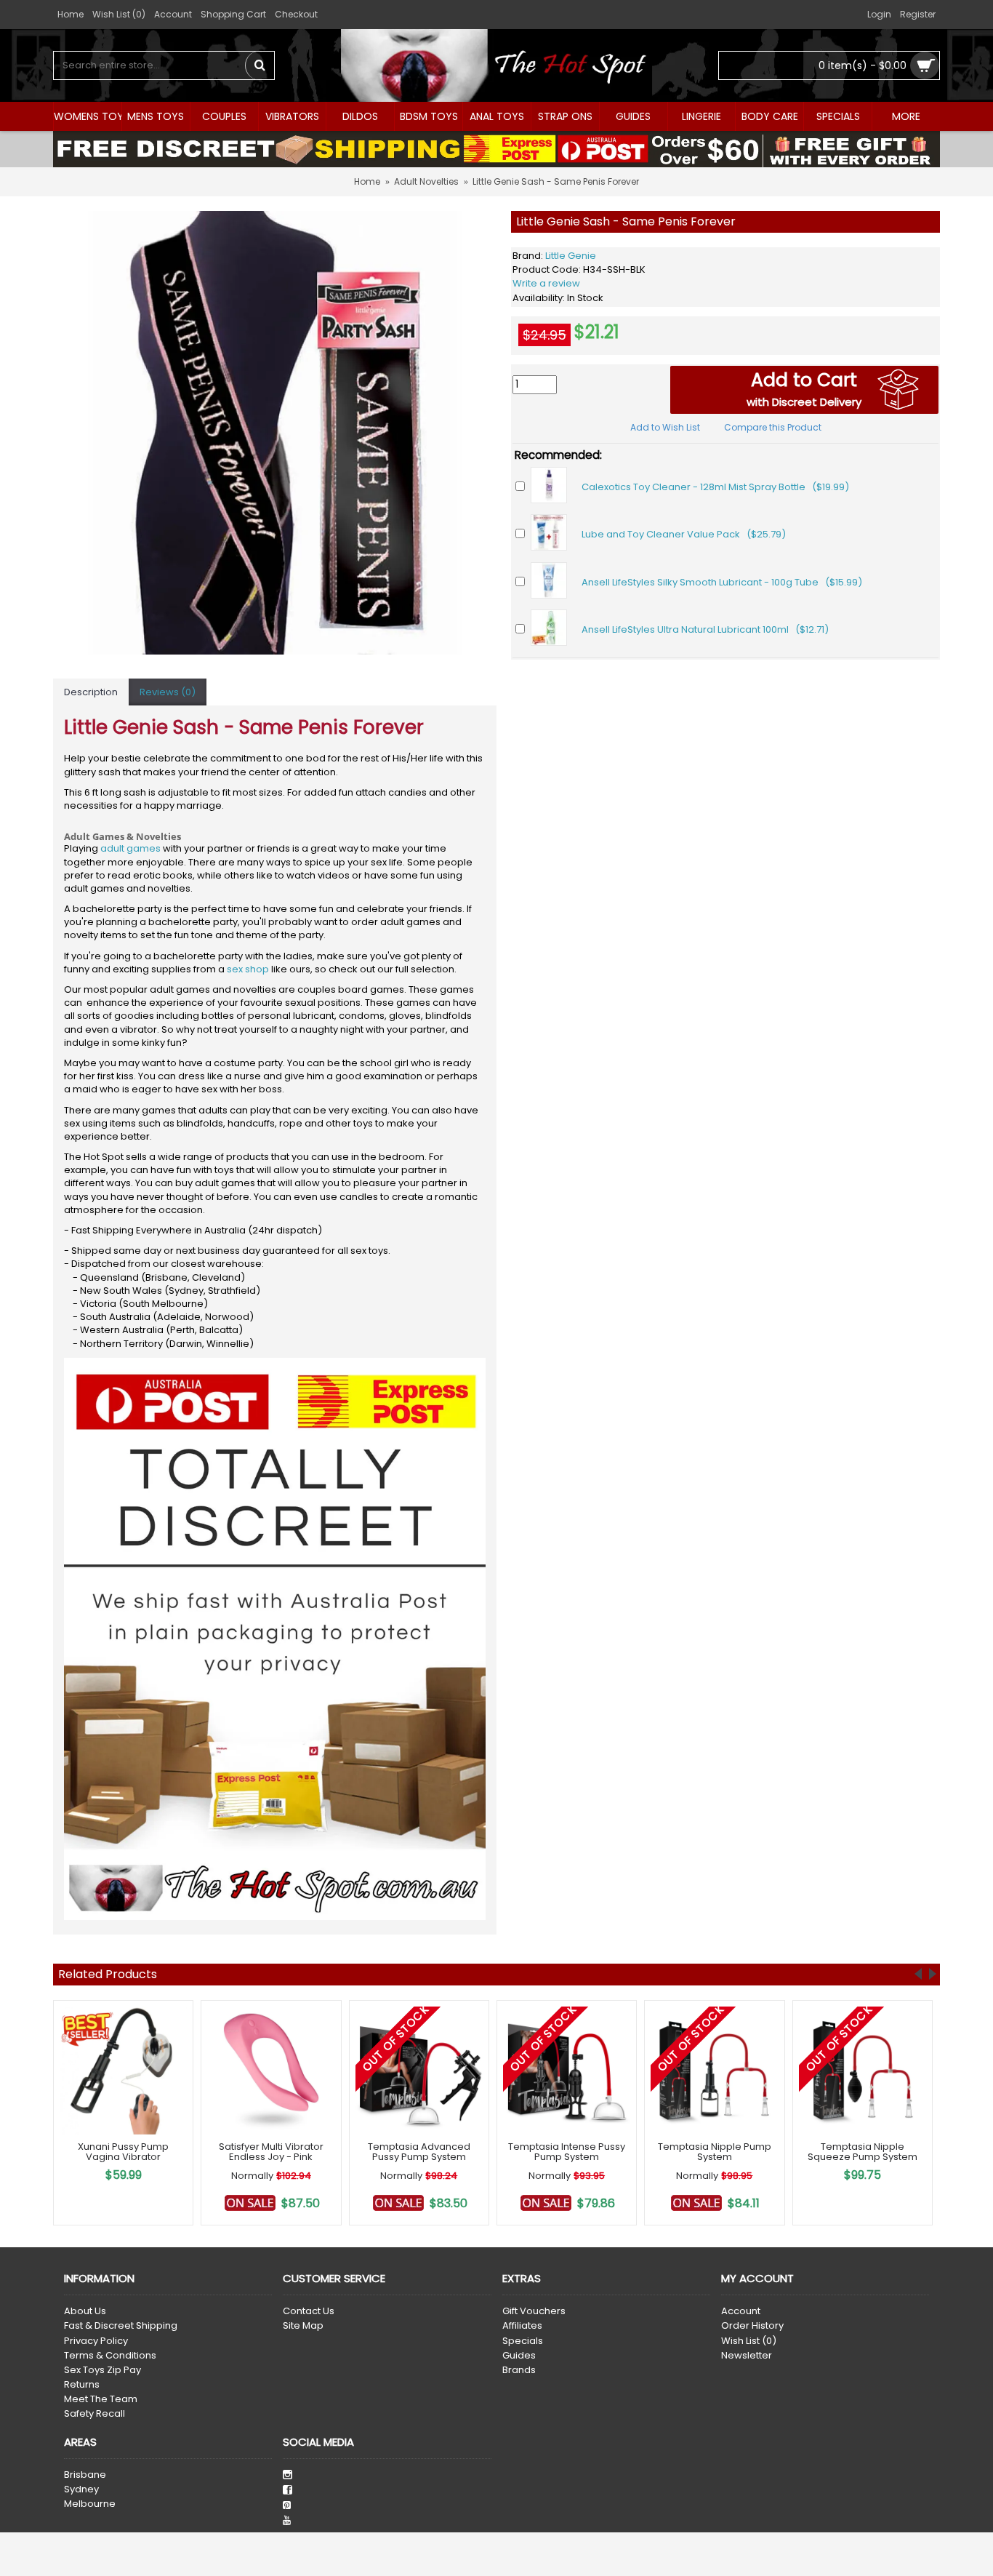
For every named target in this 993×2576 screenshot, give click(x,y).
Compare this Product (773, 427)
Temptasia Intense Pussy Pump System (567, 2152)
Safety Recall (95, 2414)
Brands (519, 2370)
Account (741, 2311)
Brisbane (85, 2475)
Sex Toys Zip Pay (102, 2370)
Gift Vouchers (534, 2311)
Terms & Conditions (110, 2356)
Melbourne (90, 2504)
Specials (523, 2341)
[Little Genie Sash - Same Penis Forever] (275, 433)
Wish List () (749, 2341)
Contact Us (309, 2311)
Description (91, 692)
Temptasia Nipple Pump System (715, 2152)
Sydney (81, 2489)
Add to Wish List (665, 427)
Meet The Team (101, 2399)
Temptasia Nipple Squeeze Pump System (863, 2152)
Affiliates (522, 2326)
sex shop (248, 969)
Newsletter (747, 2356)
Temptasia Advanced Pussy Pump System (419, 2152)
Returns (82, 2385)
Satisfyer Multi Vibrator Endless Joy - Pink (271, 2152)
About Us (85, 2311)
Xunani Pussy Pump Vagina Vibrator (123, 2152)
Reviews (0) (168, 692)
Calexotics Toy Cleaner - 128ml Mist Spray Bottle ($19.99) (715, 487)
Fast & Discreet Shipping (121, 2326)
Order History (752, 2326)
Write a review (546, 283)
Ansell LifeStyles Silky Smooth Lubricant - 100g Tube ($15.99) (722, 582)
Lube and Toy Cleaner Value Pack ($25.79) (684, 534)
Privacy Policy (96, 2341)
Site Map (303, 2326)
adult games (130, 848)
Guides (519, 2356)
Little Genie (571, 256)
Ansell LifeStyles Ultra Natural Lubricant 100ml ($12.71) (705, 629)
